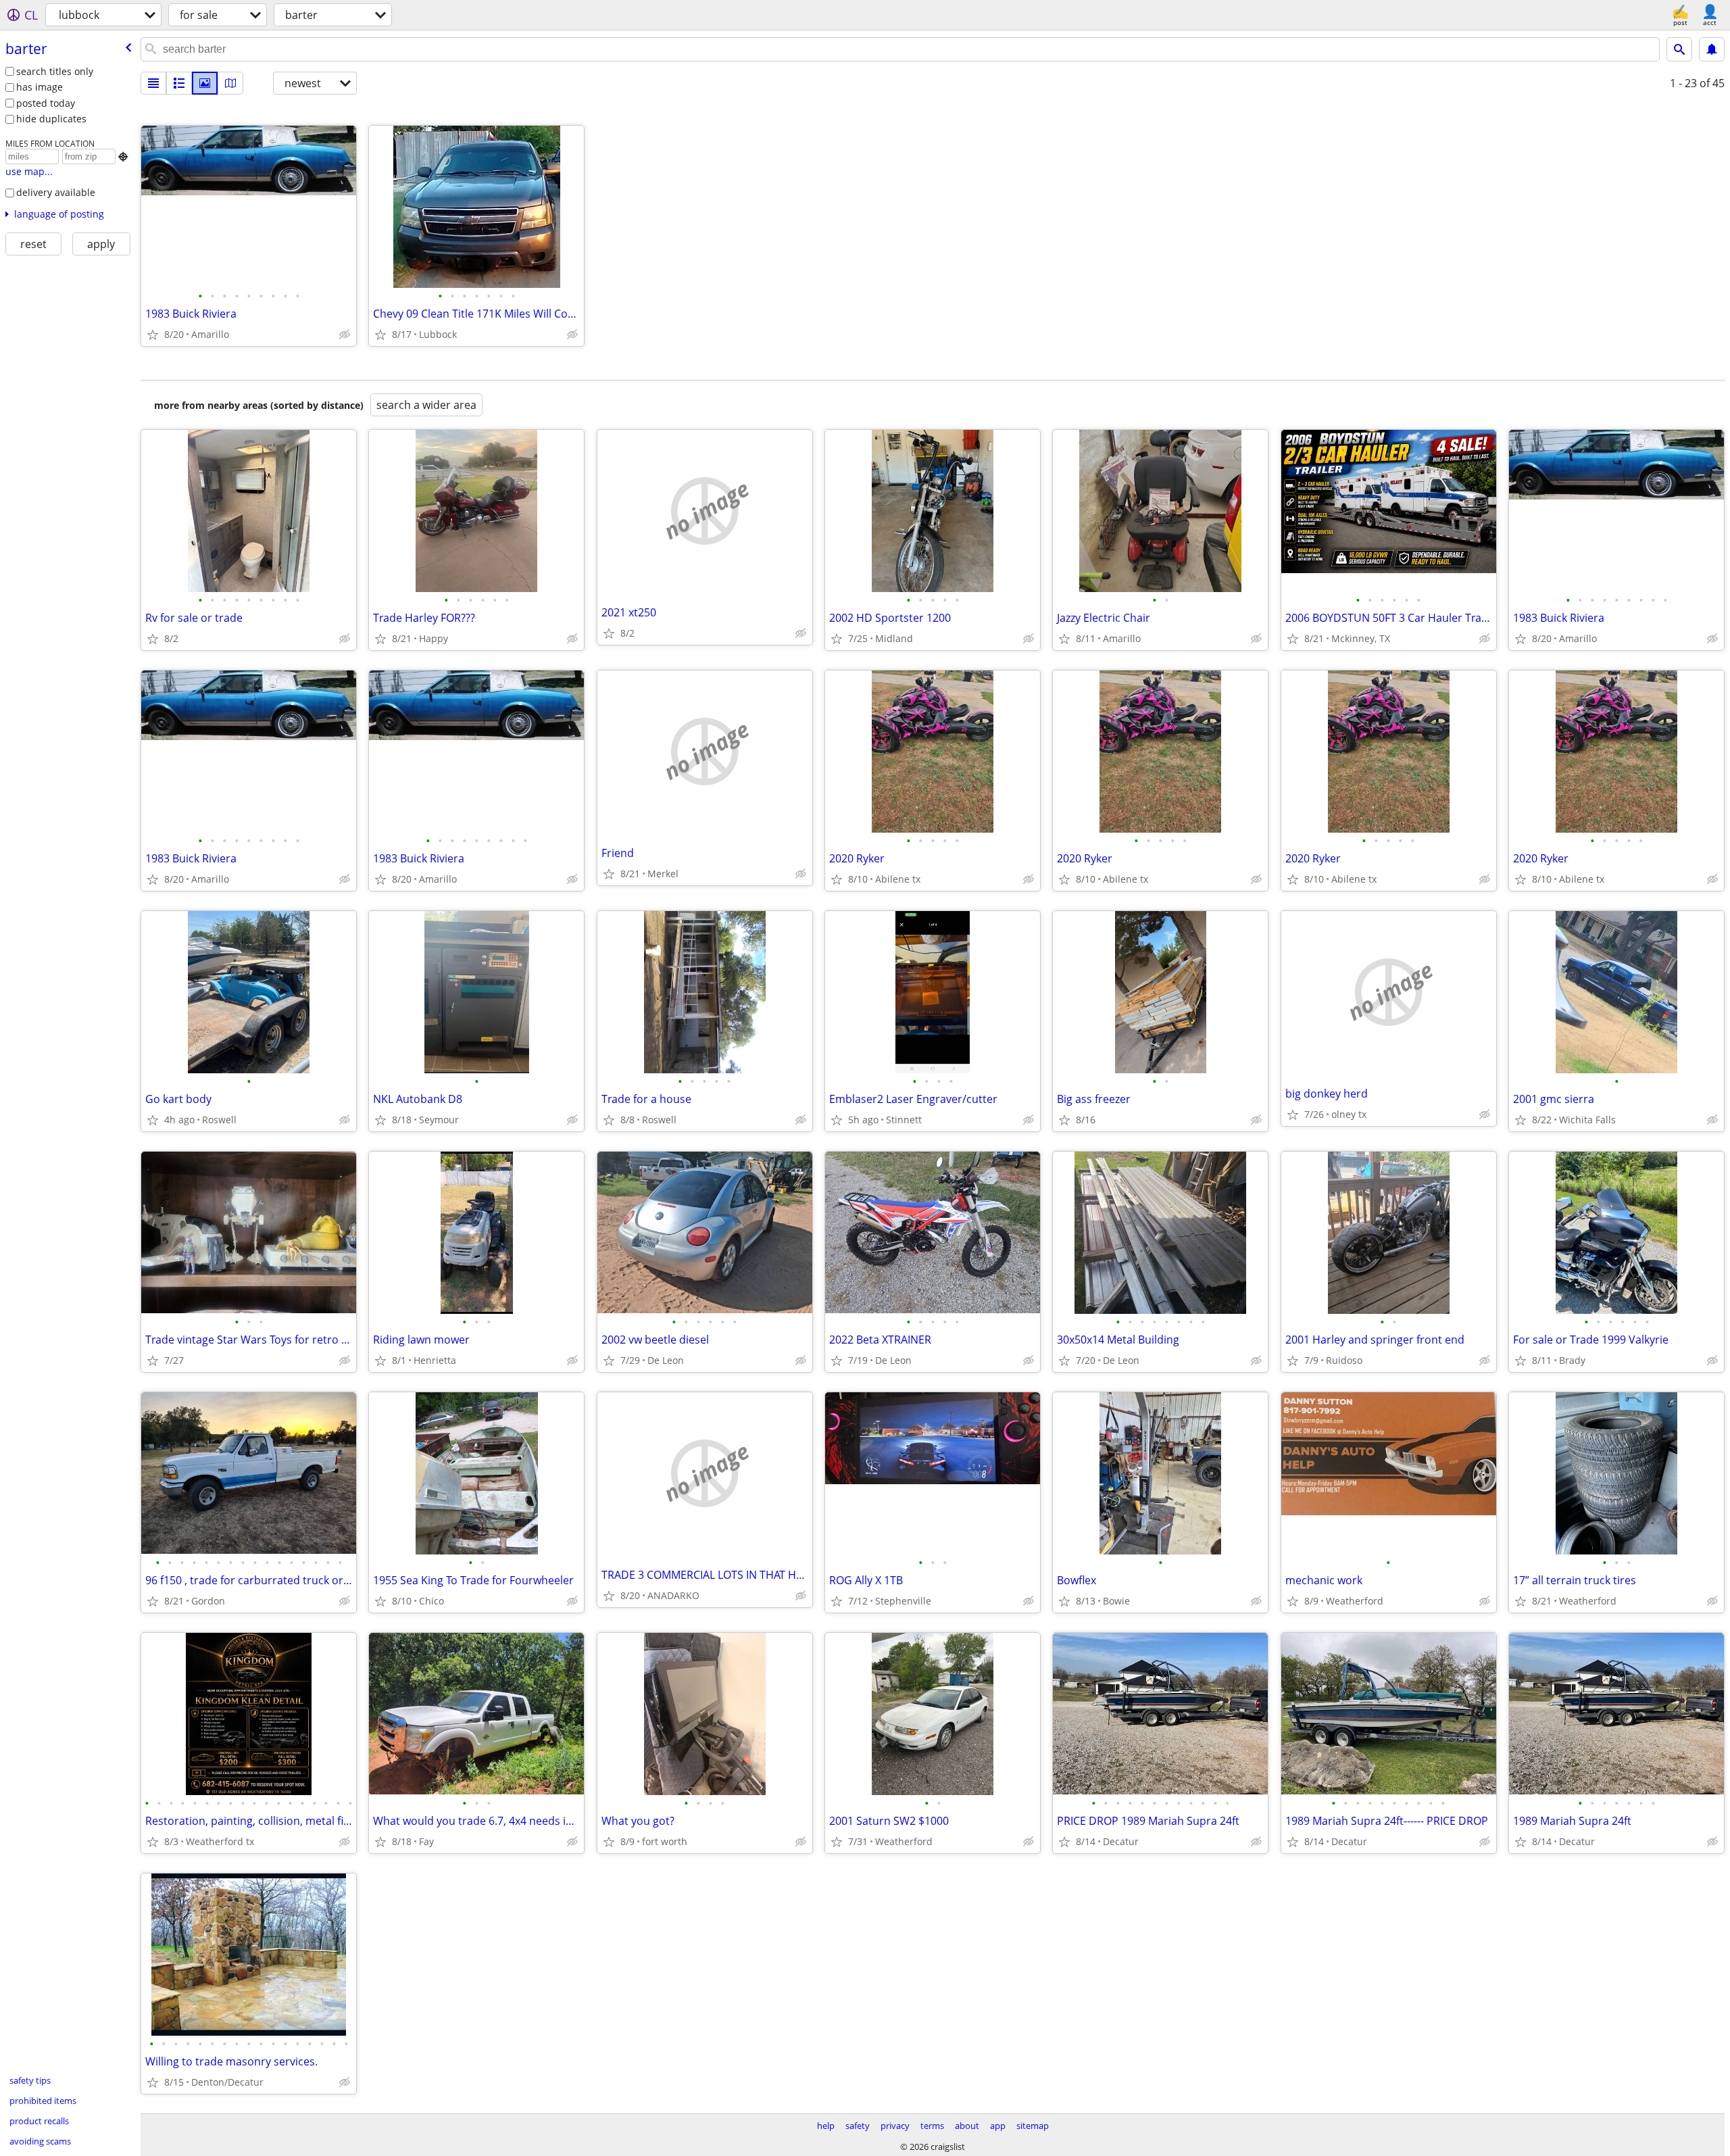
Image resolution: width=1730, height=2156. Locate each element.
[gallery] (205, 83)
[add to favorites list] (153, 335)
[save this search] (1712, 49)
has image (40, 87)
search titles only (55, 71)
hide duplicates (51, 119)
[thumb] (179, 83)
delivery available (56, 192)
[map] (230, 83)
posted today (46, 103)
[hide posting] (345, 335)
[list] (153, 83)
